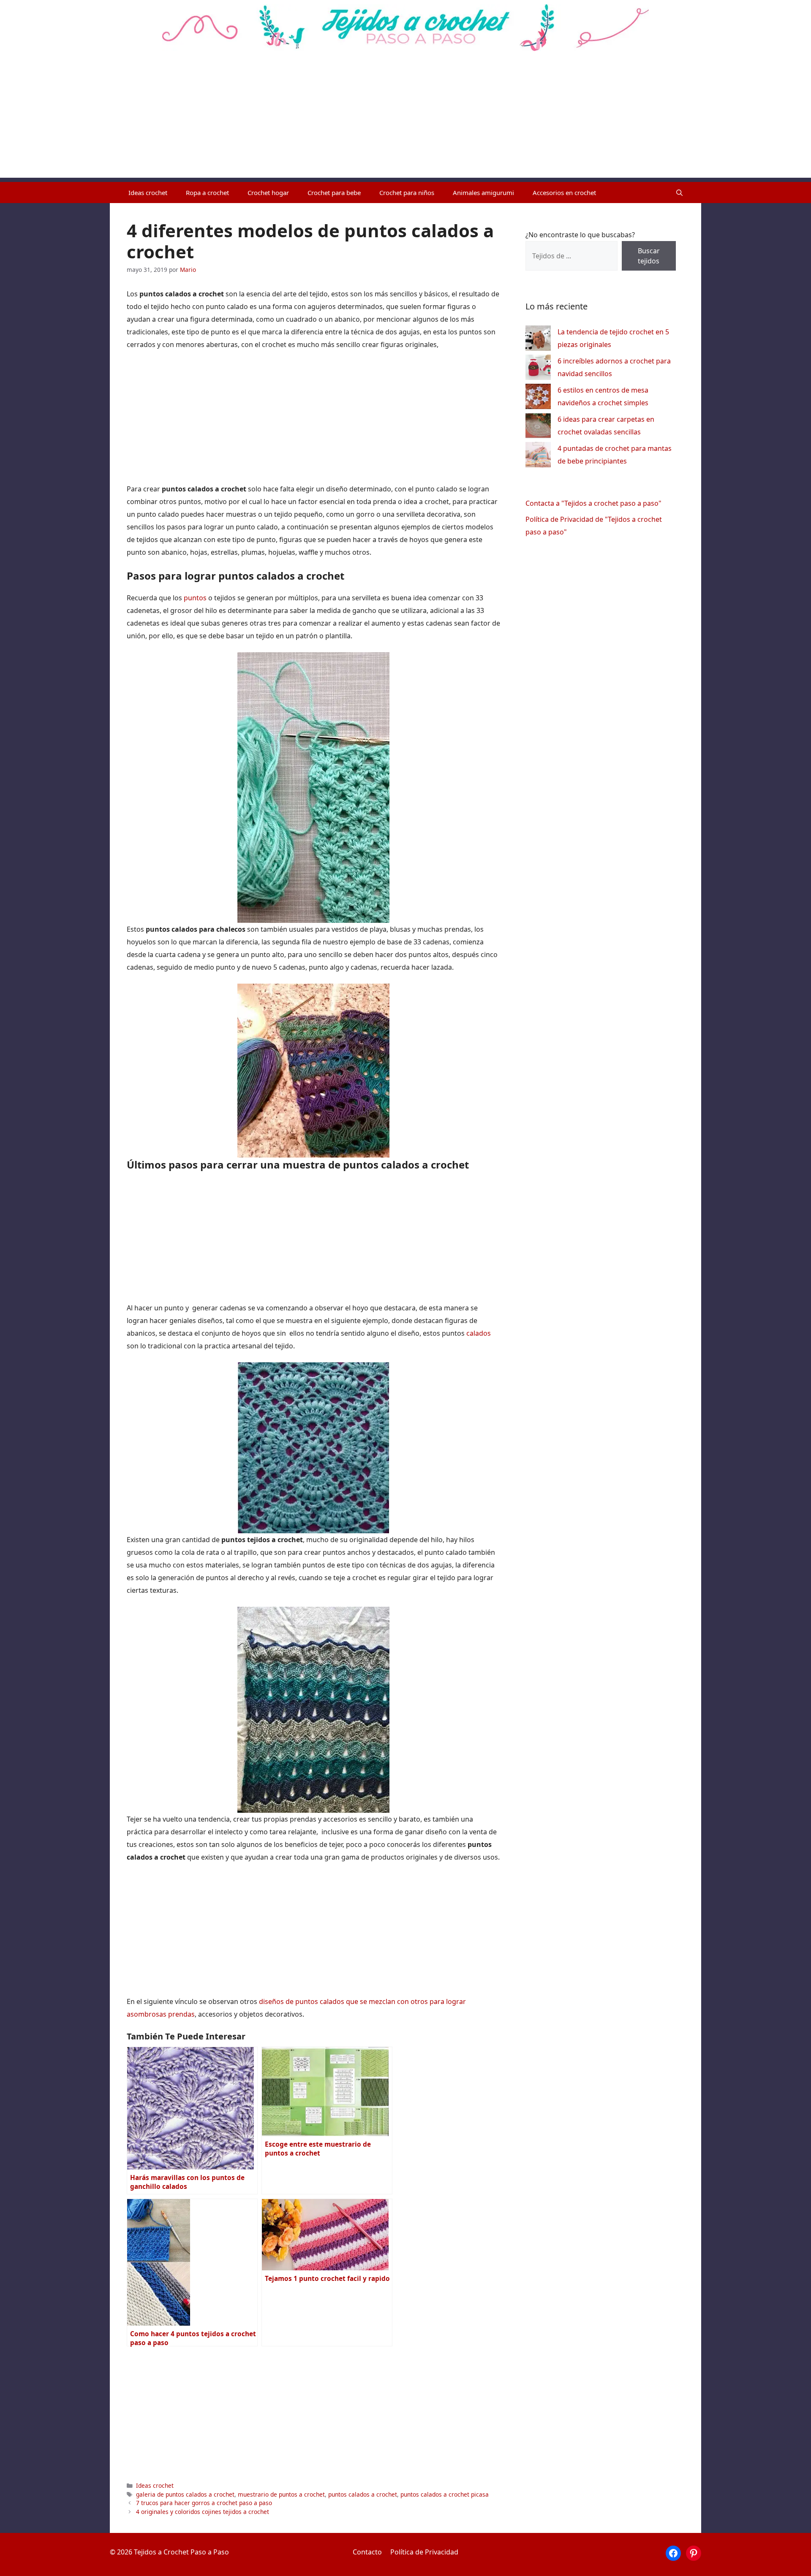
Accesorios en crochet (564, 193)
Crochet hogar (268, 193)
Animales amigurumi (483, 193)
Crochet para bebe (334, 193)
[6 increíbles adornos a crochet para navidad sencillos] (538, 369)
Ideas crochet (148, 193)
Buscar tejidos (649, 256)
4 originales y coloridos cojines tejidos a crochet (203, 2512)
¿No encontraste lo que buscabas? (580, 235)
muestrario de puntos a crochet (281, 2494)
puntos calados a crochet (363, 2494)
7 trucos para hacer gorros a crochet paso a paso (204, 2503)
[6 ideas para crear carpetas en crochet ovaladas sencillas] (538, 427)
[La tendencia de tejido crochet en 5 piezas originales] (538, 340)
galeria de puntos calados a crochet (185, 2494)
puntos (196, 598)
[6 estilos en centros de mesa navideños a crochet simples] (538, 398)
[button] (679, 193)
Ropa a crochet (207, 193)
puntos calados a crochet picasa (445, 2494)
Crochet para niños (407, 193)
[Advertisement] (405, 119)
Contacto (367, 2552)
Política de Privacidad (424, 2552)
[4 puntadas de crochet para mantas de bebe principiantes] (538, 457)
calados (479, 1333)
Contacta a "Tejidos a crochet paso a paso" (593, 503)
